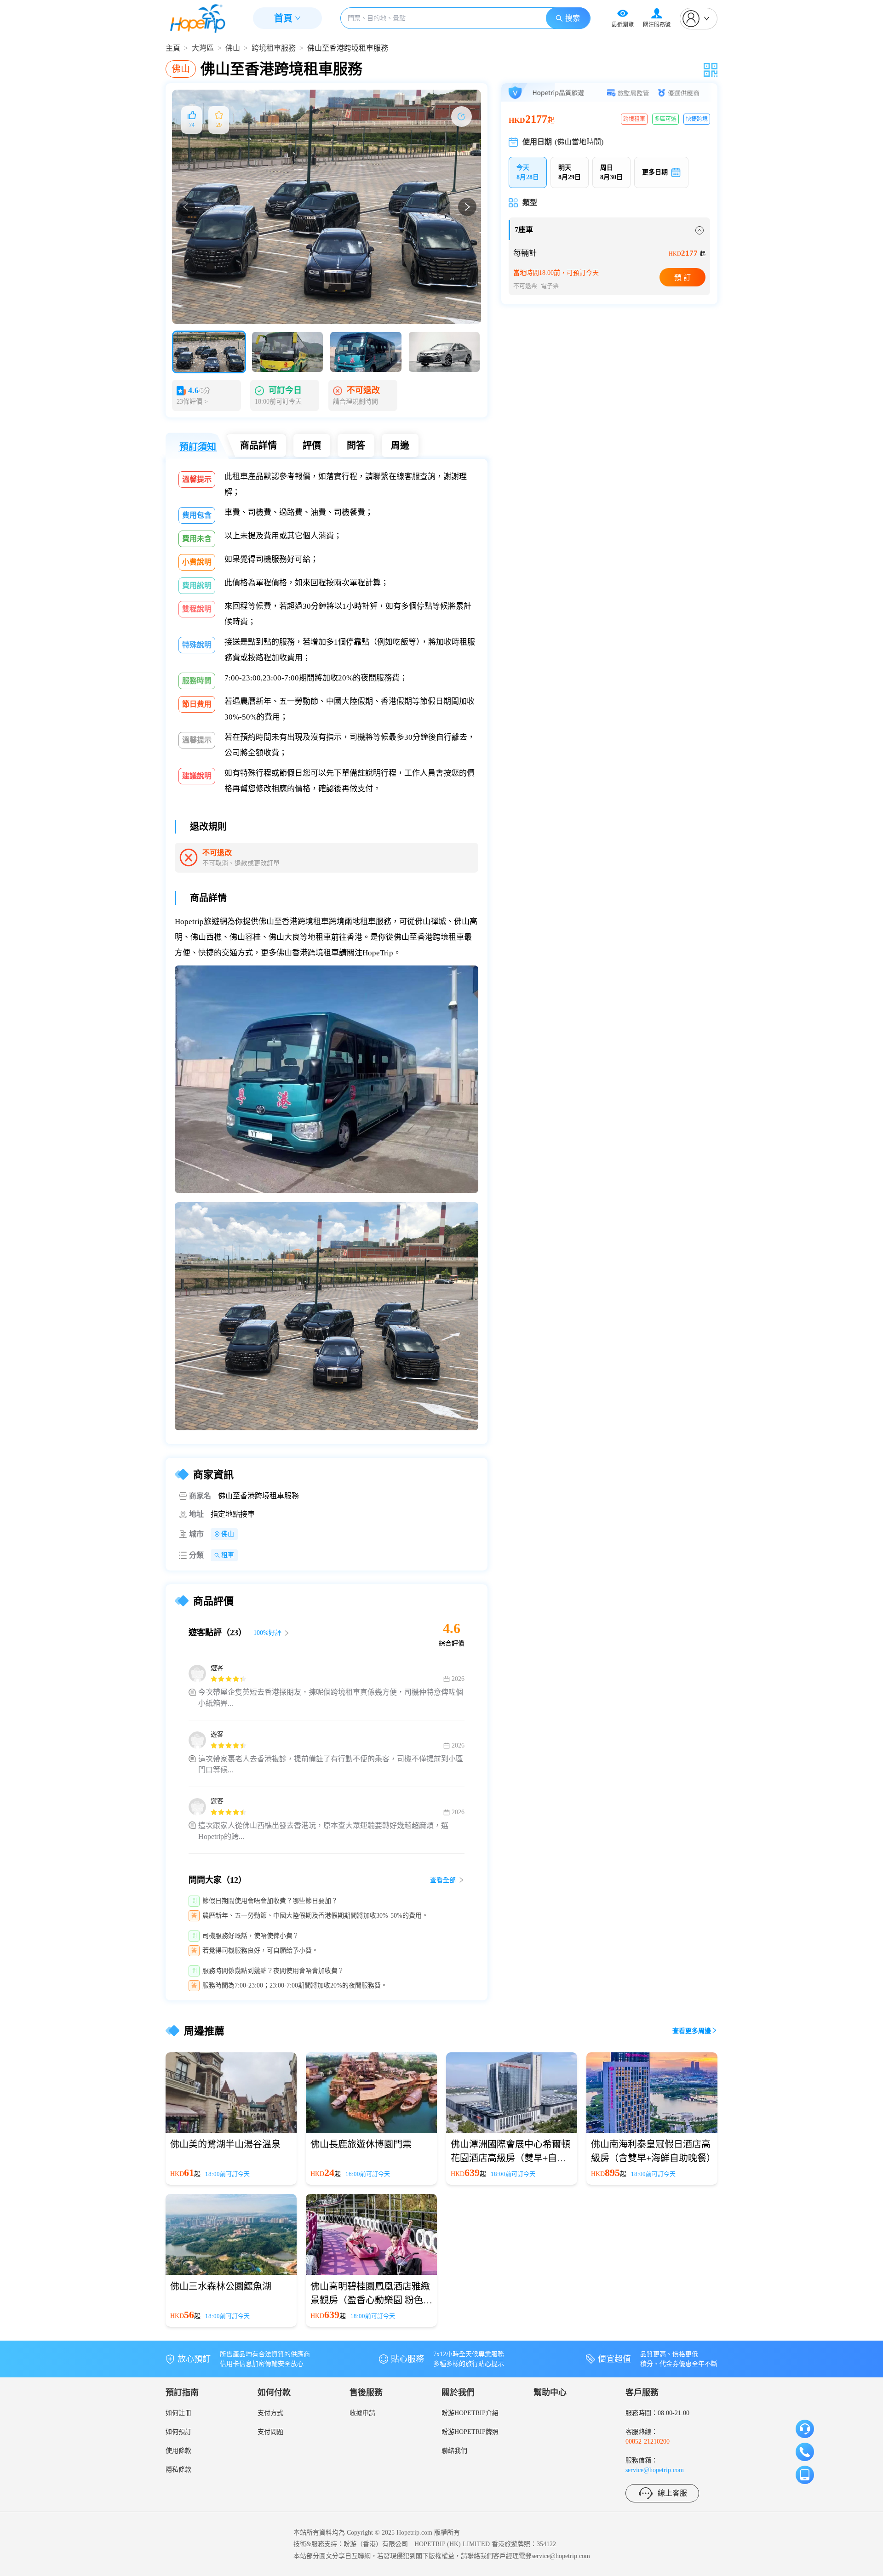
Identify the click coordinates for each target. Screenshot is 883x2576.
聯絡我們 (454, 2451)
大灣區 (203, 48)
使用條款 (178, 2451)
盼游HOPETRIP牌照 (470, 2432)
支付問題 (270, 2432)
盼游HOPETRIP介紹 (470, 2413)
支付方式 (270, 2413)
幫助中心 (550, 2393)
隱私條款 (178, 2470)
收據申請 (362, 2413)
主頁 (173, 48)
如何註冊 (178, 2413)
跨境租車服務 (274, 48)
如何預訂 (178, 2432)
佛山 (233, 48)
